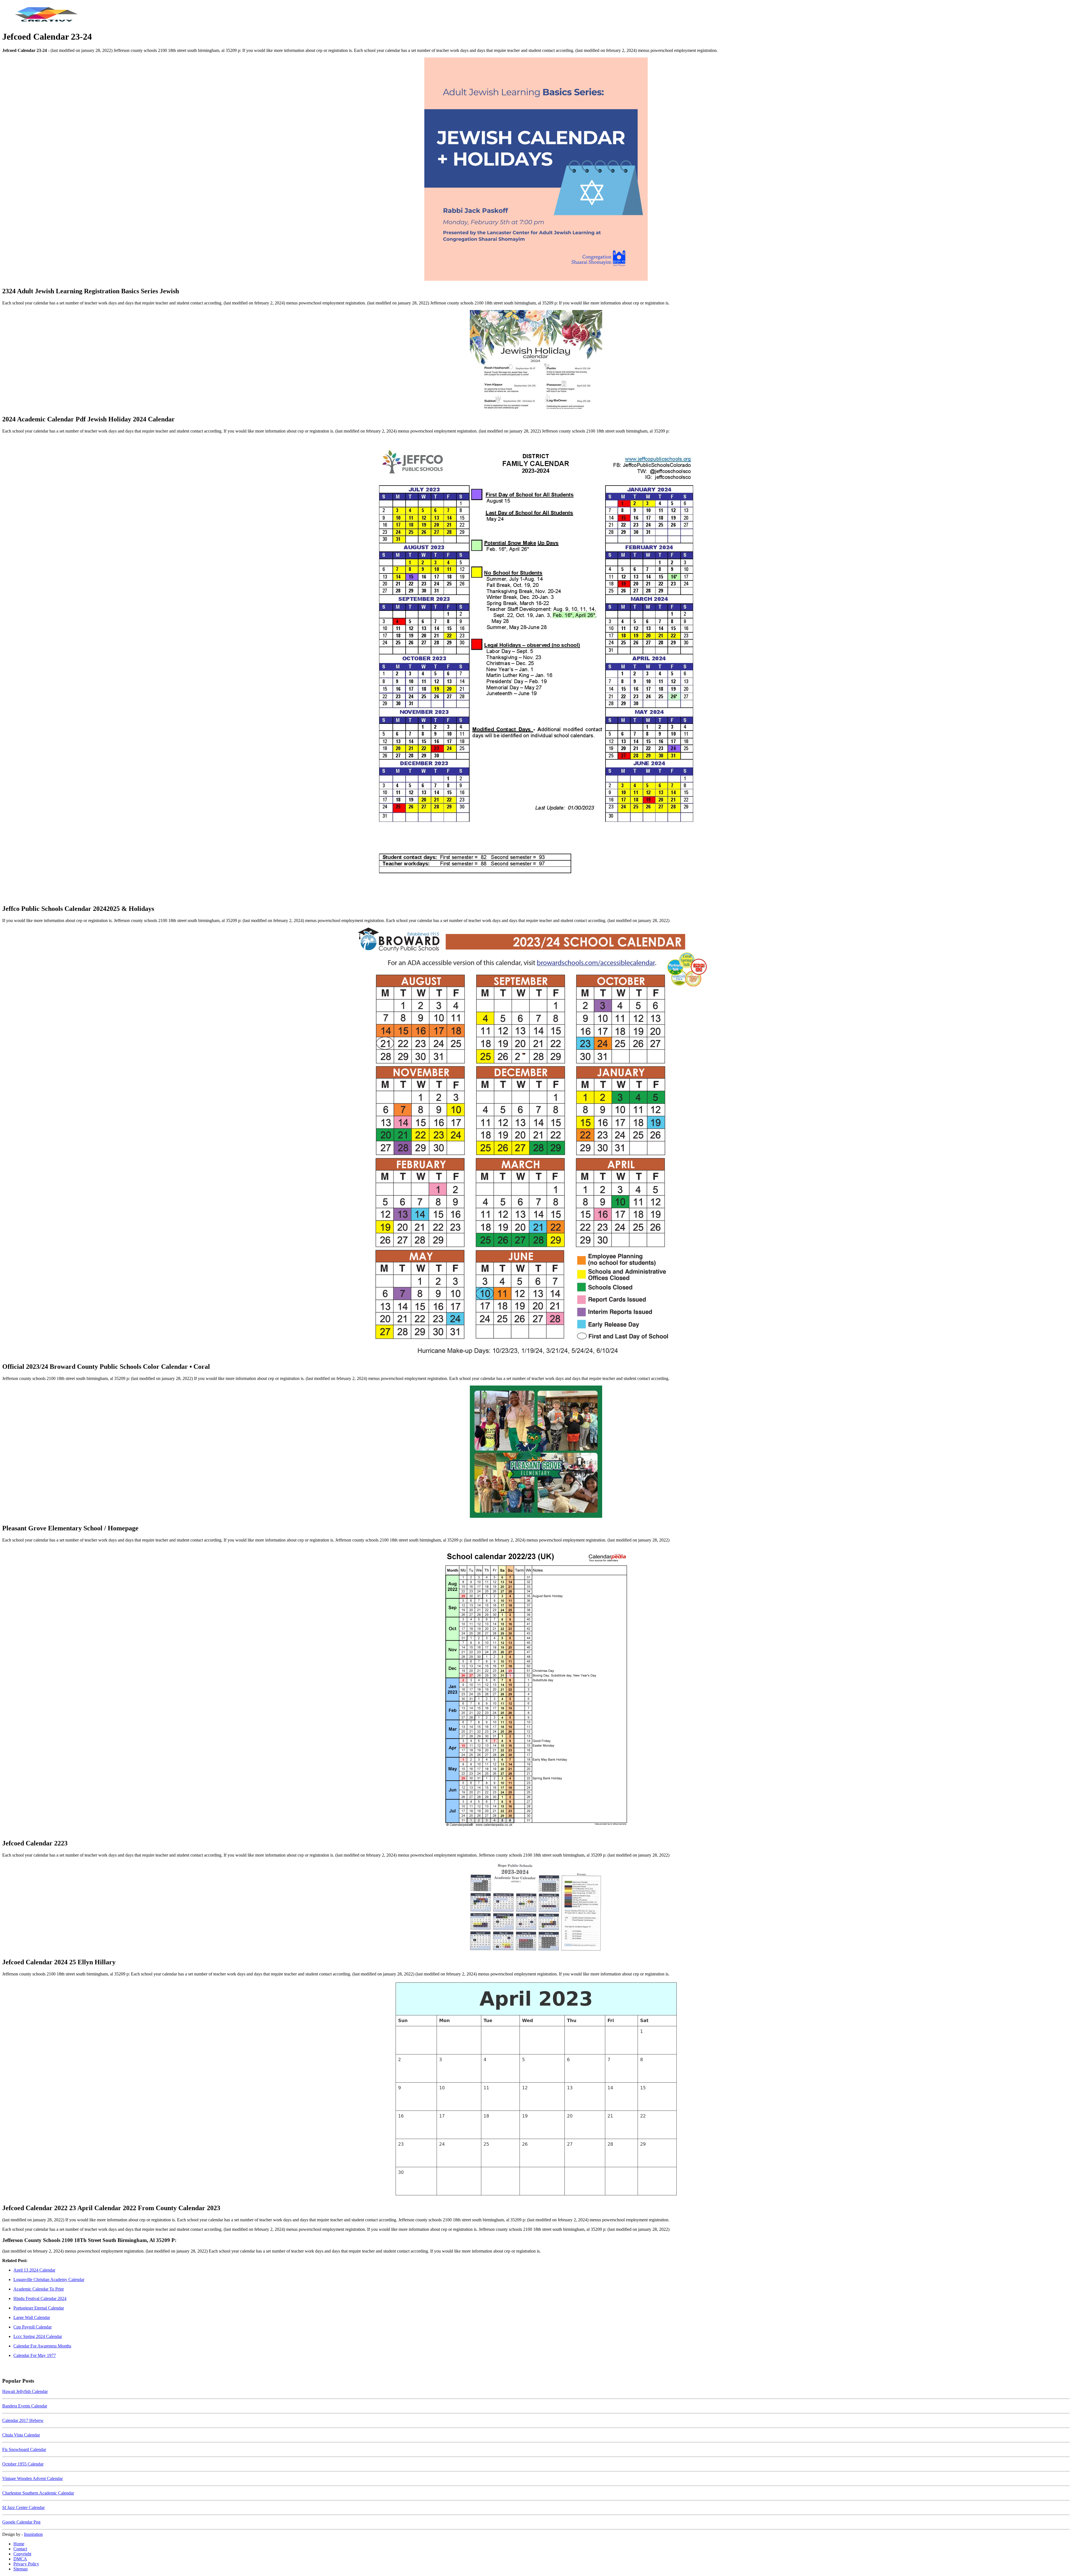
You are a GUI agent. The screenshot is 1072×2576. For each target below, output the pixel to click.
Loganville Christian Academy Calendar (49, 2279)
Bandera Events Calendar (25, 2406)
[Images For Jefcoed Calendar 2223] (536, 1691)
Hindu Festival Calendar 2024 (40, 2298)
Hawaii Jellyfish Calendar (25, 2391)
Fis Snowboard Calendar (24, 2449)
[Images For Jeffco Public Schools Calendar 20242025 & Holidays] (536, 669)
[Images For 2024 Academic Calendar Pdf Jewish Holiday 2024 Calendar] (536, 360)
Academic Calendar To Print (39, 2289)
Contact (20, 2549)
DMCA (20, 2559)
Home (19, 2544)
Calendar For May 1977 (35, 2355)
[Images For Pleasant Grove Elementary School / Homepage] (536, 1452)
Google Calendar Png (21, 2522)
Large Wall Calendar (32, 2317)
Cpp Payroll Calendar (33, 2327)
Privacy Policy (26, 2564)
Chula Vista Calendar (21, 2435)
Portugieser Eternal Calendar (39, 2308)
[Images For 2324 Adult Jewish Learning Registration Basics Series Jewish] (536, 170)
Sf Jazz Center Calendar (23, 2507)
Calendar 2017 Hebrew (23, 2420)
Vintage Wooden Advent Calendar (33, 2478)
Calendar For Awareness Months (42, 2346)
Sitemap (21, 2569)
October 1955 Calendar (23, 2464)
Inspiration (33, 2534)
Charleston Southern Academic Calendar (38, 2493)
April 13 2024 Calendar (34, 2270)
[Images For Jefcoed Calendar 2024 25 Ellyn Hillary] (536, 1908)
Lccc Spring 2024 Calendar (38, 2336)
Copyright (22, 2554)
